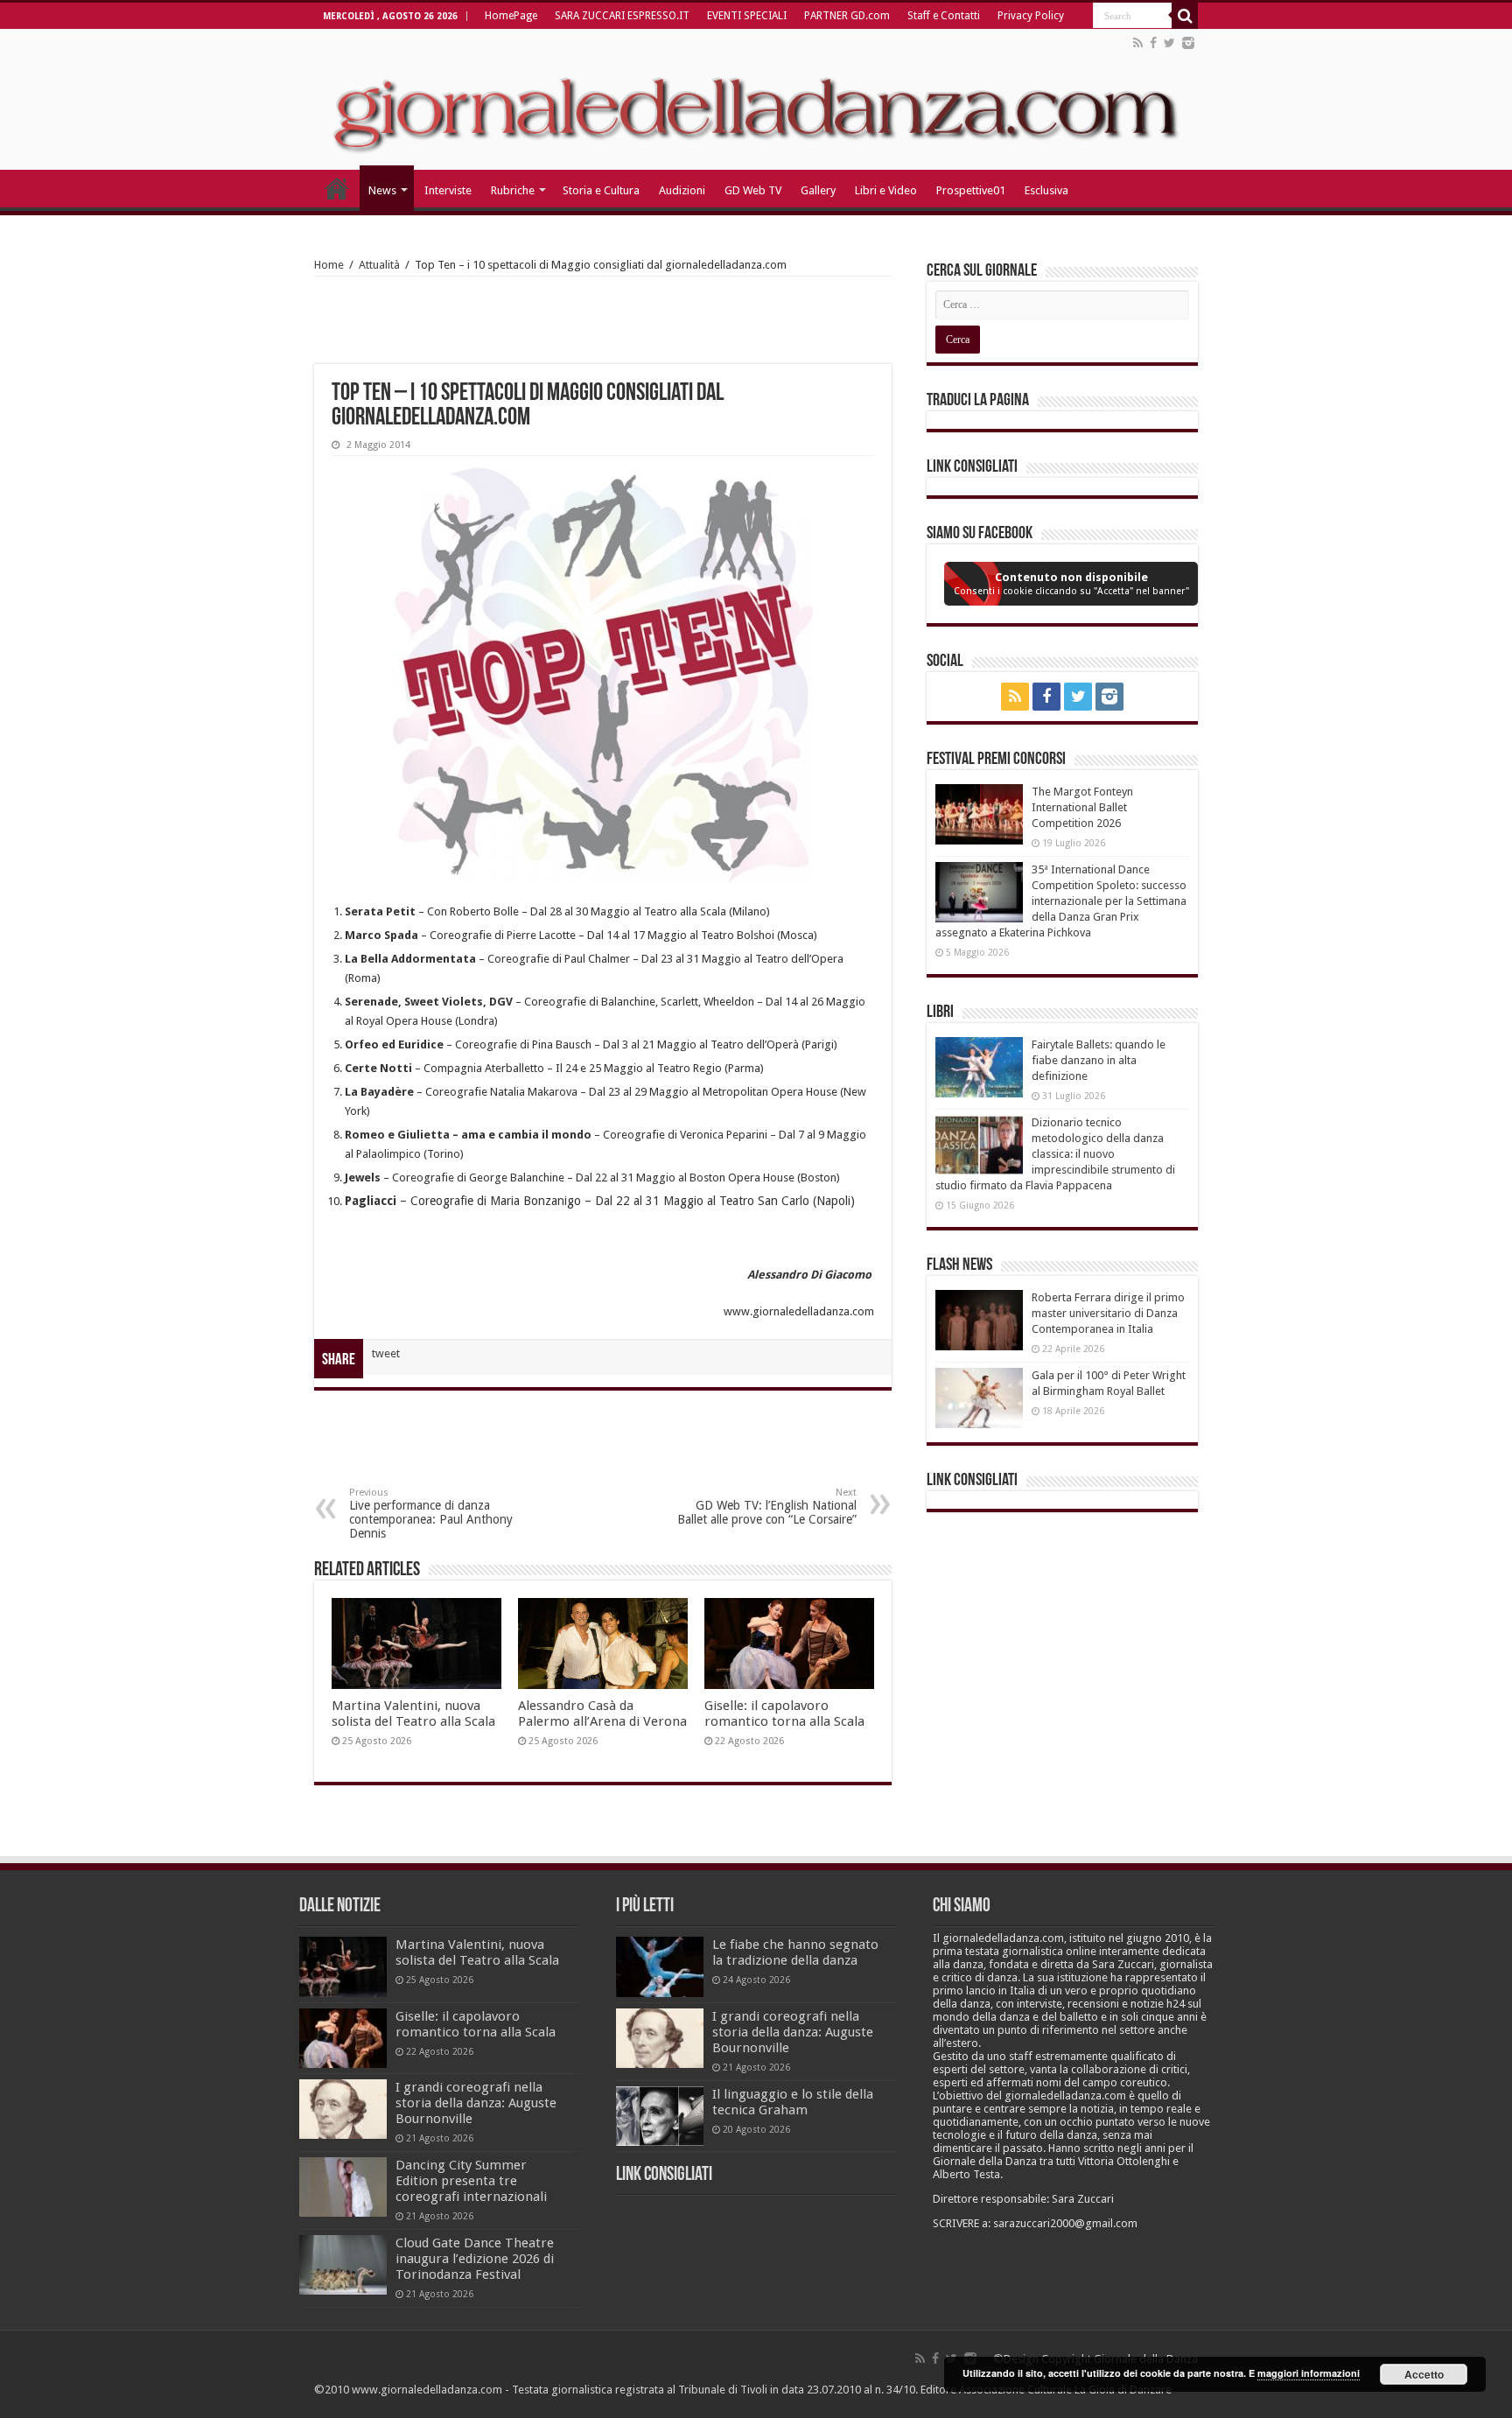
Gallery (818, 190)
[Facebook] (1153, 43)
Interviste (448, 190)
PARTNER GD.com (847, 16)
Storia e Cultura (601, 190)
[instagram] (1188, 43)
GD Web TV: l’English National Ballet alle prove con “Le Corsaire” (767, 1507)
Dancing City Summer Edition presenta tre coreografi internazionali (471, 2181)
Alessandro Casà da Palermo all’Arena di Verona (602, 1714)
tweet (386, 1353)
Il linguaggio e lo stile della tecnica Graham (793, 2102)
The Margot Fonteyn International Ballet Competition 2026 (1082, 807)
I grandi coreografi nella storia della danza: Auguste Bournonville (476, 2103)
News (382, 190)
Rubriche (513, 190)
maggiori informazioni (1309, 2373)
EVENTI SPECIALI (747, 16)
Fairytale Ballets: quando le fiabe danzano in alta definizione (1099, 1060)
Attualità (379, 265)
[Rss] (1138, 43)
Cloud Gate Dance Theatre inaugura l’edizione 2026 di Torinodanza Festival (475, 2259)
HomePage (511, 16)
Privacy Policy (1031, 16)
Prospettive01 (971, 190)
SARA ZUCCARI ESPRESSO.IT (622, 16)
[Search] (1185, 16)
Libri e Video (886, 190)
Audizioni (682, 190)
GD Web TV (753, 190)
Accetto (1424, 2374)
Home (329, 265)
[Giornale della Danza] (756, 100)
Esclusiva (1046, 190)
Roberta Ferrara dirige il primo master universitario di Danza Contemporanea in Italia (1108, 1313)
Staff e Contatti (944, 16)
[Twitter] (1169, 43)
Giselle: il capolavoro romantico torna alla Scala (784, 1714)
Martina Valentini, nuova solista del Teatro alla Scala (413, 1714)
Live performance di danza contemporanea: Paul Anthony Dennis (431, 1514)
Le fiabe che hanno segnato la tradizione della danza (795, 1952)
